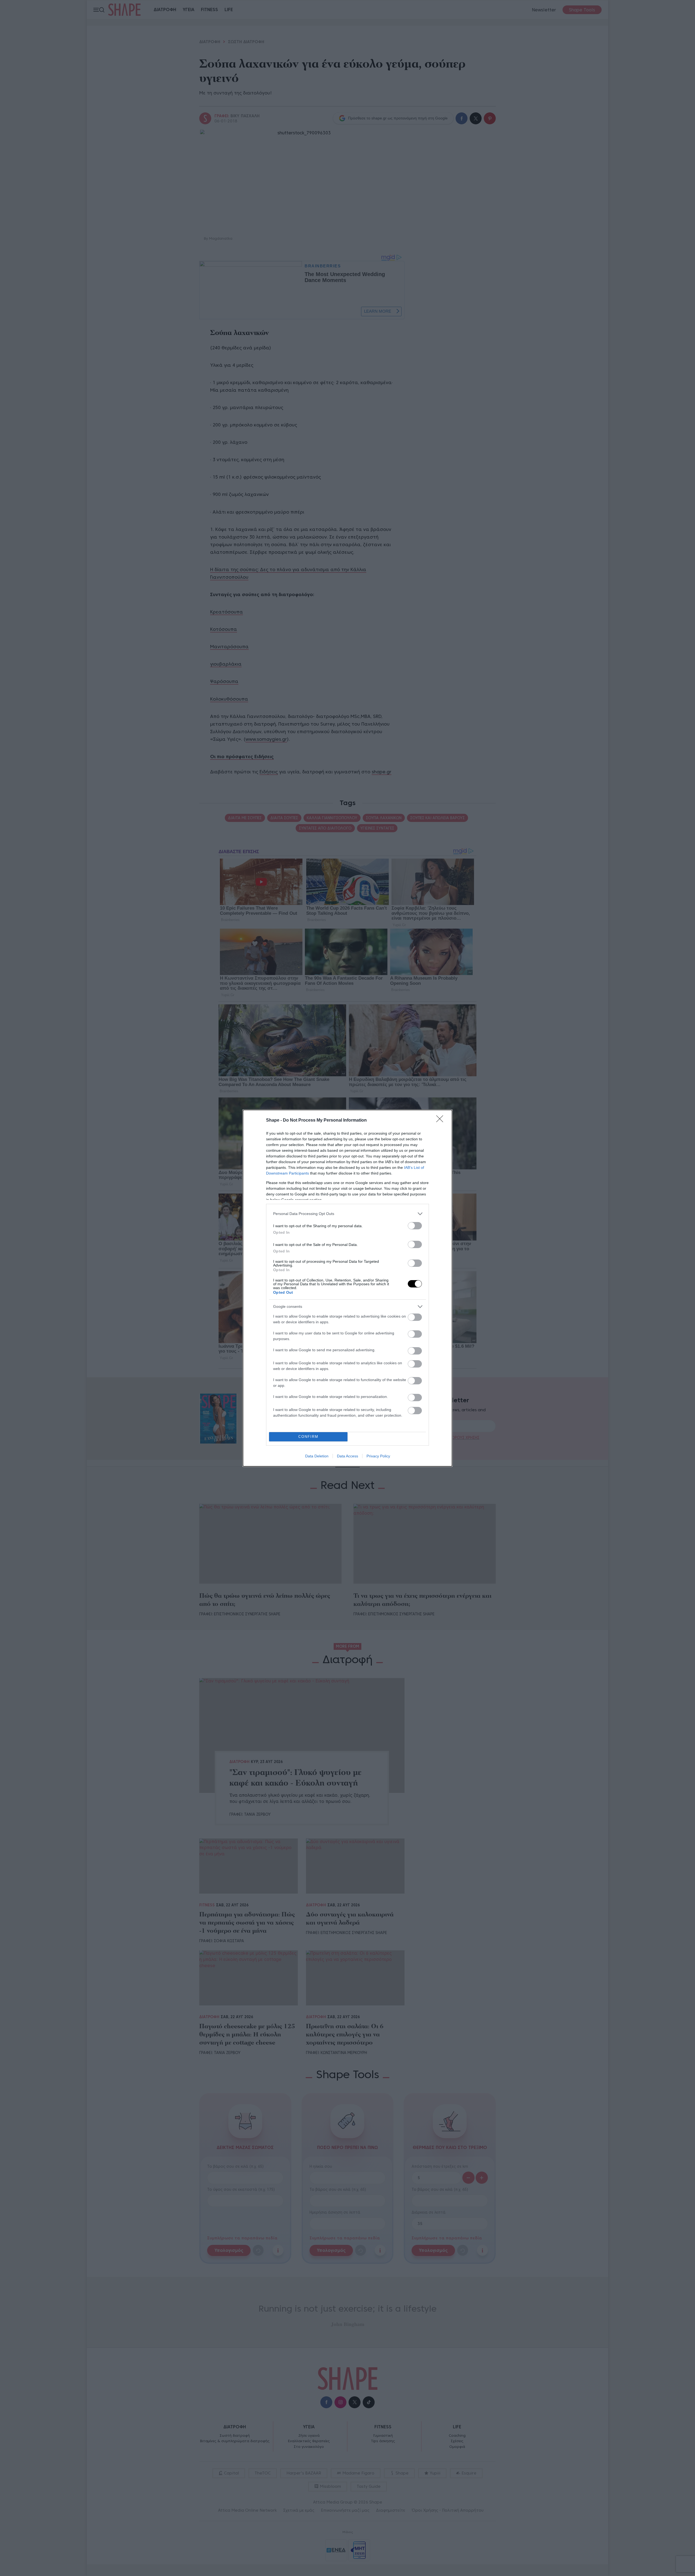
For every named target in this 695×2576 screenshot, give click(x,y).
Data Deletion (317, 1456)
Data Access (347, 1456)
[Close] (441, 1121)
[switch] (415, 1226)
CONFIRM (308, 1437)
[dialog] (347, 1288)
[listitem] (347, 1214)
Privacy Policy (378, 1456)
